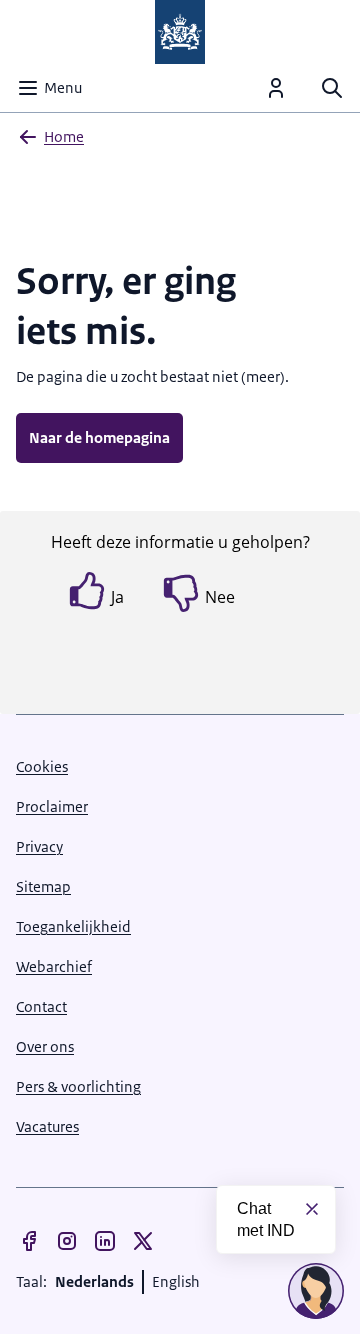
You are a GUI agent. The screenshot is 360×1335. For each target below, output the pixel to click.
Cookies (42, 766)
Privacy (39, 846)
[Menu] (276, 88)
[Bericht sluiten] (312, 1209)
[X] (143, 1241)
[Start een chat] (316, 1291)
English (176, 1281)
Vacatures (47, 1126)
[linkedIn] (105, 1241)
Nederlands (94, 1281)
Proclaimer (52, 806)
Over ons (45, 1046)
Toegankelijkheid (73, 926)
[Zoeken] (332, 88)
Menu (63, 87)
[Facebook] (29, 1241)
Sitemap (43, 886)
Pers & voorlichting (78, 1086)
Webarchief (54, 966)
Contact (41, 1006)
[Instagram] (67, 1241)
